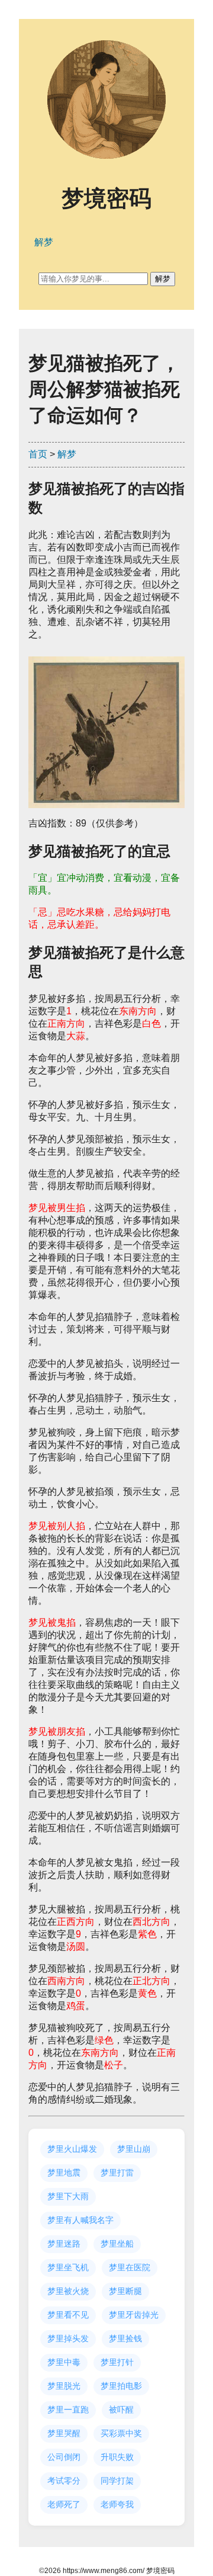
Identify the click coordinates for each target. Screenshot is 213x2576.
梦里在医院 (130, 2267)
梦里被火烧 (68, 2291)
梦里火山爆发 (72, 2149)
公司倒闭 (64, 2457)
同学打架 (117, 2481)
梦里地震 (64, 2173)
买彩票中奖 (121, 2433)
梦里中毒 (64, 2362)
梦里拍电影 (121, 2386)
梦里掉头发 (68, 2338)
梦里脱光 (64, 2386)
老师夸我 (117, 2504)
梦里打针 (117, 2362)
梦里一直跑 (68, 2410)
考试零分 (64, 2481)
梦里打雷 (117, 2173)
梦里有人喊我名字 (80, 2220)
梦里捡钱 (125, 2338)
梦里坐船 (117, 2244)
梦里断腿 (125, 2291)
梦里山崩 (134, 2149)
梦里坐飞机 (68, 2267)
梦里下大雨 (68, 2196)
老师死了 (64, 2504)
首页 (38, 454)
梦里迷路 (64, 2244)
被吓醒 (121, 2410)
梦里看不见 (68, 2315)
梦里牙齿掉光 (134, 2315)
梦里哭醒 (64, 2433)
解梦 (67, 454)
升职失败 (117, 2457)
